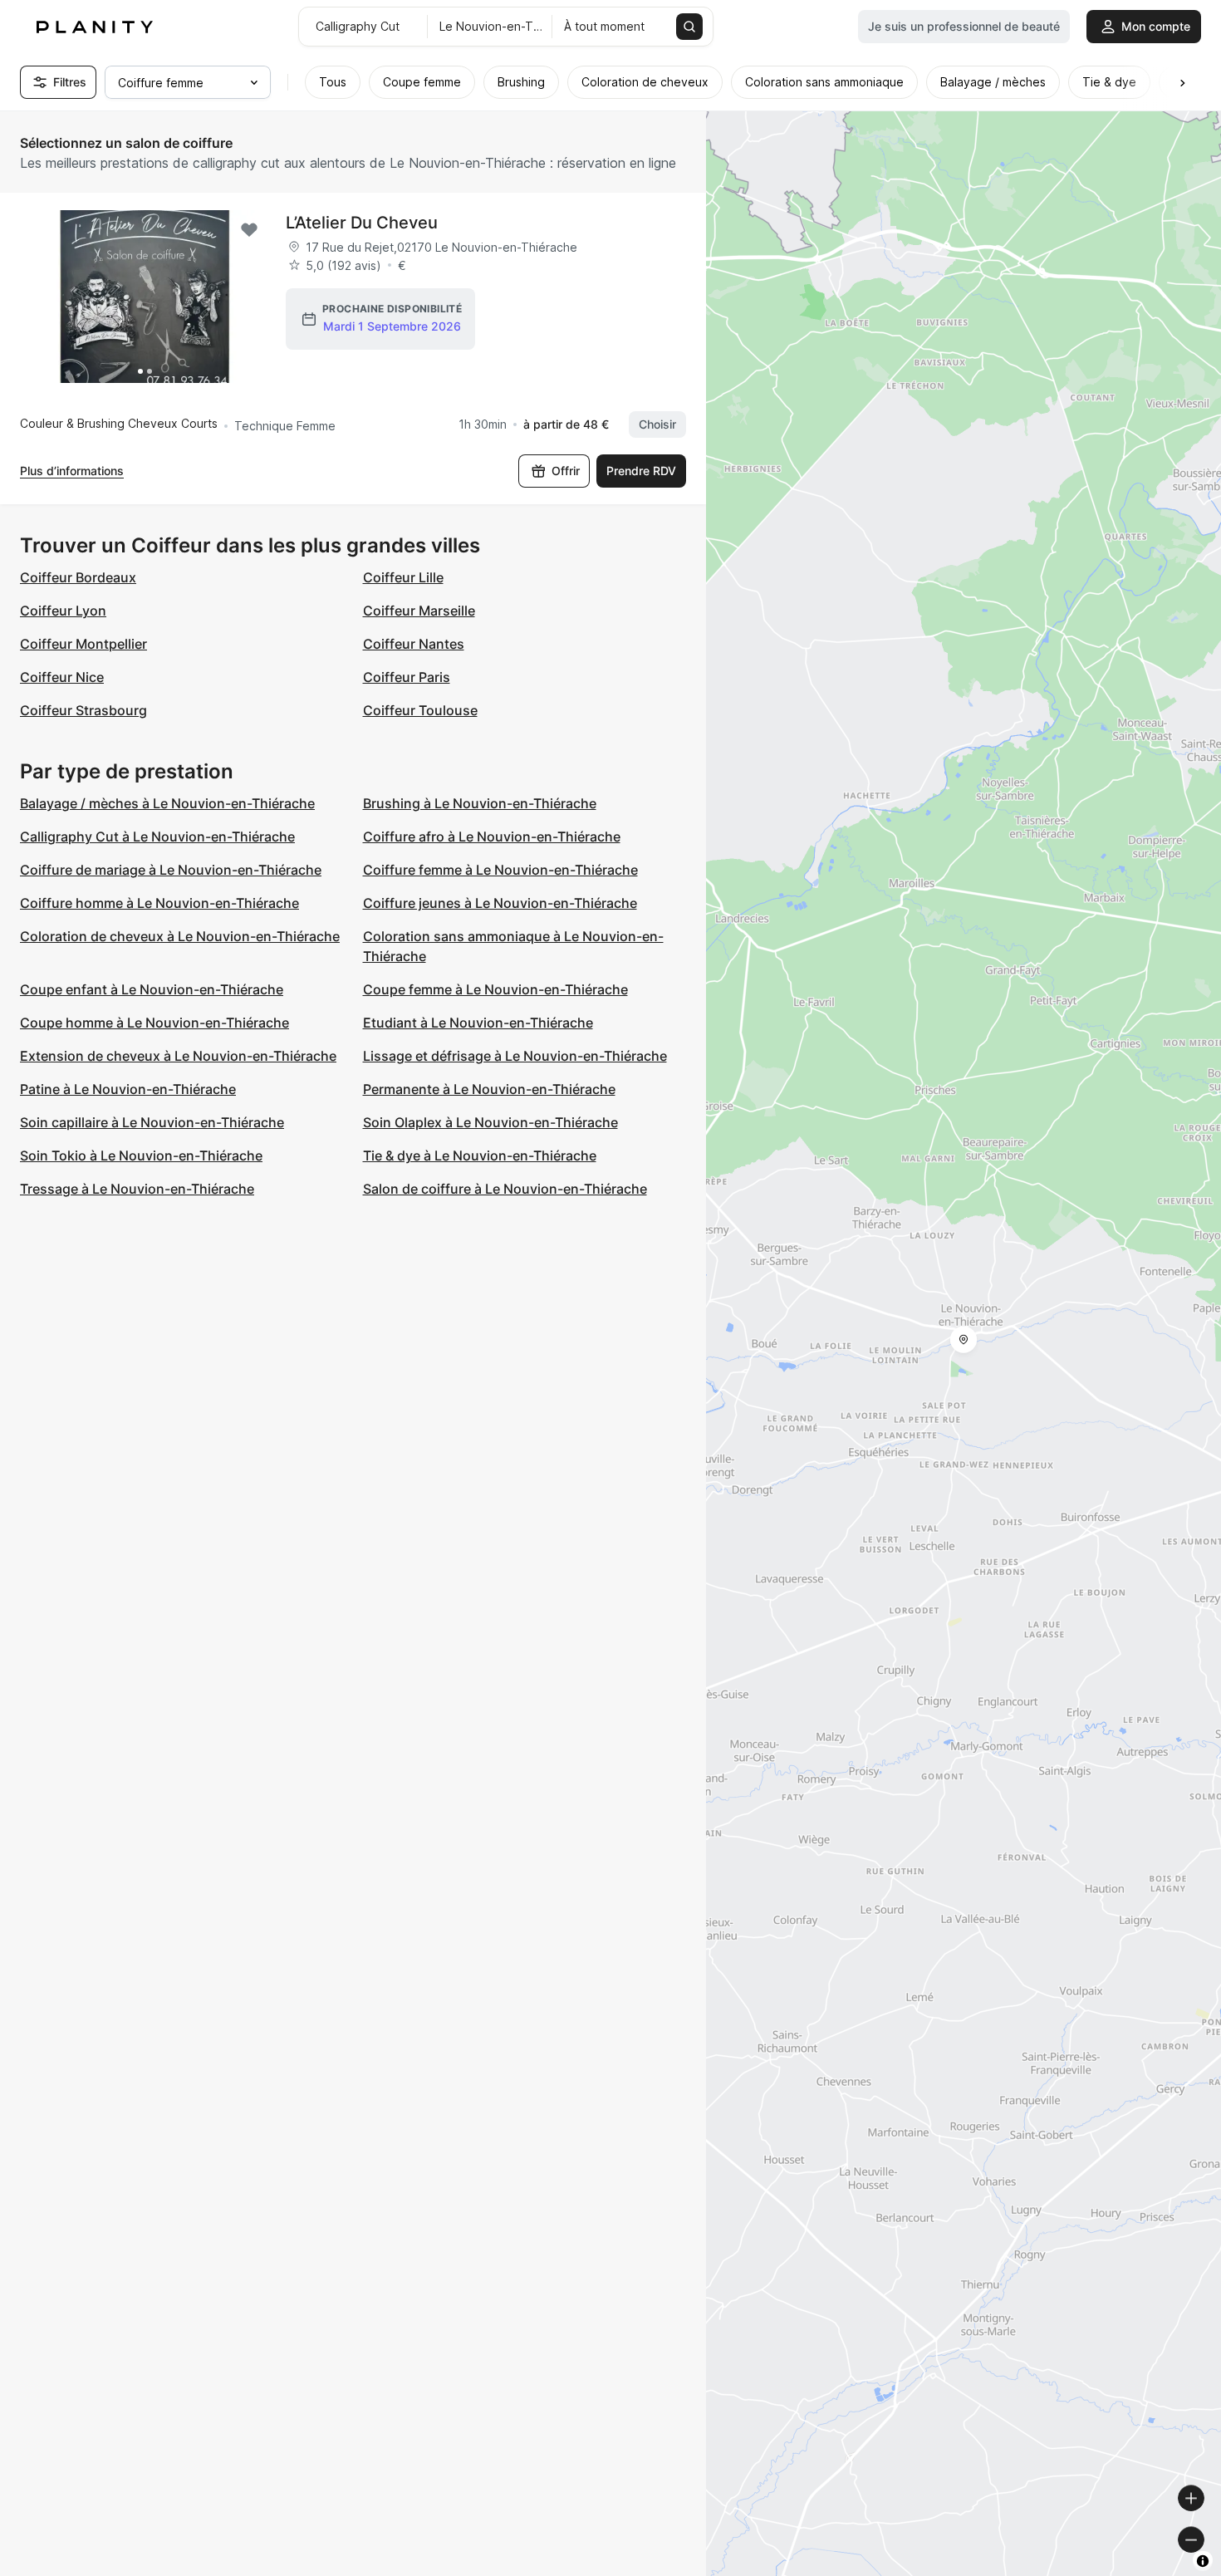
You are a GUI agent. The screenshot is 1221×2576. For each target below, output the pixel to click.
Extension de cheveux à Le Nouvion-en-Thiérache (178, 1056)
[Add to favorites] (249, 230)
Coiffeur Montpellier (83, 644)
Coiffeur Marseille (419, 611)
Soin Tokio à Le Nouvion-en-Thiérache (141, 1156)
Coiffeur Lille (403, 577)
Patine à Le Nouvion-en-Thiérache (128, 1089)
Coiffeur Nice (62, 677)
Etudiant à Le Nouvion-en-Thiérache (478, 1023)
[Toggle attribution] (1203, 2561)
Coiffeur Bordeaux (78, 577)
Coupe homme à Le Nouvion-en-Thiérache (154, 1023)
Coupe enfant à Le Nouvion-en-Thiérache (152, 989)
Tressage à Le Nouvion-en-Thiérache (137, 1189)
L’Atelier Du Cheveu (362, 223)
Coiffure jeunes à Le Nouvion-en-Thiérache (500, 903)
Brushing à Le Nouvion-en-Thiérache (480, 803)
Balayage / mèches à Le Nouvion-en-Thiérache (167, 803)
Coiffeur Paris (407, 677)
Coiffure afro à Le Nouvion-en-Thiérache (492, 837)
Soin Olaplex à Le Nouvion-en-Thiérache (490, 1122)
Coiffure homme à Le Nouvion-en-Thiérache (159, 903)
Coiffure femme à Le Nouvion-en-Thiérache (500, 870)
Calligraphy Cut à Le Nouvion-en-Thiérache (157, 837)
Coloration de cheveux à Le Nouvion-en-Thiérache (180, 936)
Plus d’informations (72, 471)
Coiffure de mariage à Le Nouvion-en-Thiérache (171, 870)
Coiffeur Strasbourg (83, 710)
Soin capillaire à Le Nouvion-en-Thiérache (152, 1122)
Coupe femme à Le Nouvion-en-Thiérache (495, 989)
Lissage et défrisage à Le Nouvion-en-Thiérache (515, 1056)
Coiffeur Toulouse (420, 710)
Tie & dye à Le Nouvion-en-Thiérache (480, 1156)
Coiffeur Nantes (414, 644)
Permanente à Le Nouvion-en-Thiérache (489, 1089)
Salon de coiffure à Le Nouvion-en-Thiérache (505, 1189)
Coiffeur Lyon (63, 611)
